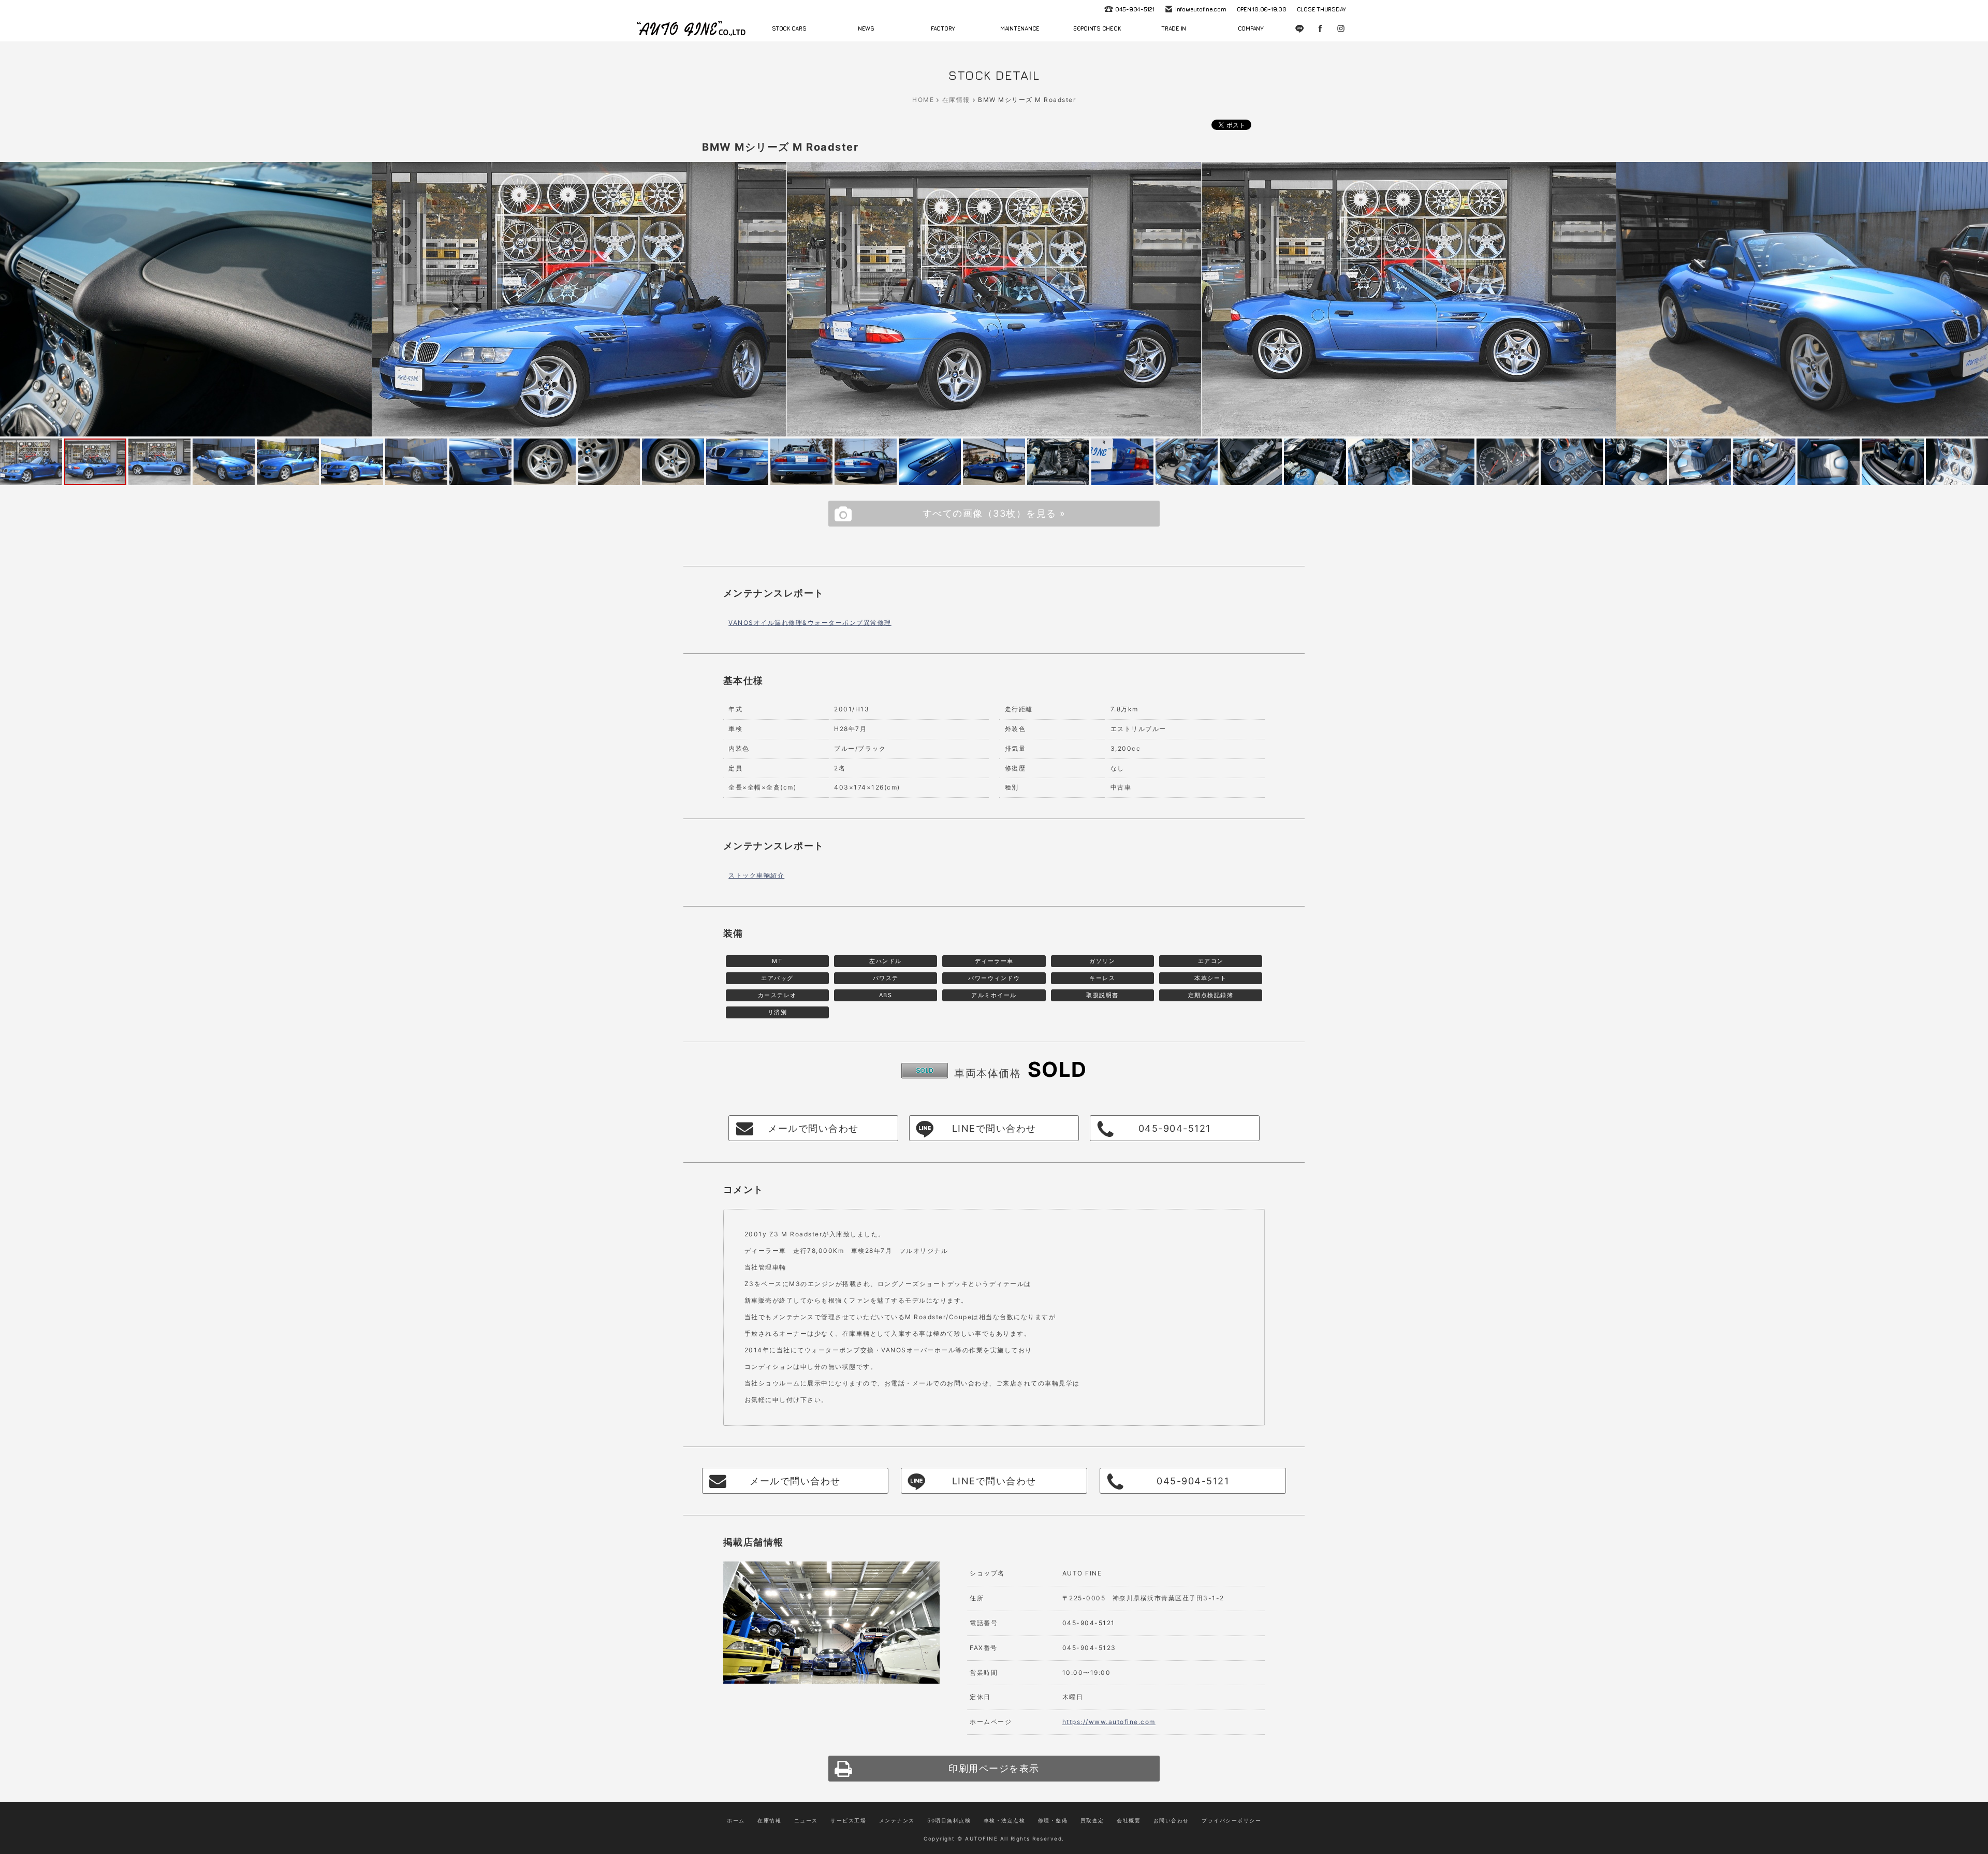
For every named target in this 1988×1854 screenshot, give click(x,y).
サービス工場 (848, 1820)
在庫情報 (956, 100)
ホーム (736, 1820)
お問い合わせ (1171, 1820)
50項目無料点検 (949, 1820)
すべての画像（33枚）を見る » (994, 513)
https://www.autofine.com (1109, 1722)
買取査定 (1092, 1820)
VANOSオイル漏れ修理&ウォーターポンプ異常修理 (810, 623)
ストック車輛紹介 (756, 875)
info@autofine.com (1201, 9)
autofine (691, 28)
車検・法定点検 (1005, 1820)
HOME (923, 100)
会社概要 (1129, 1820)
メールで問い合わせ (813, 1128)
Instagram (1341, 28)
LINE (1299, 28)
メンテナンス (897, 1820)
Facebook (1320, 28)
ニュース (806, 1820)
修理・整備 (1053, 1820)
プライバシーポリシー (1231, 1820)
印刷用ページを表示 (994, 1768)
